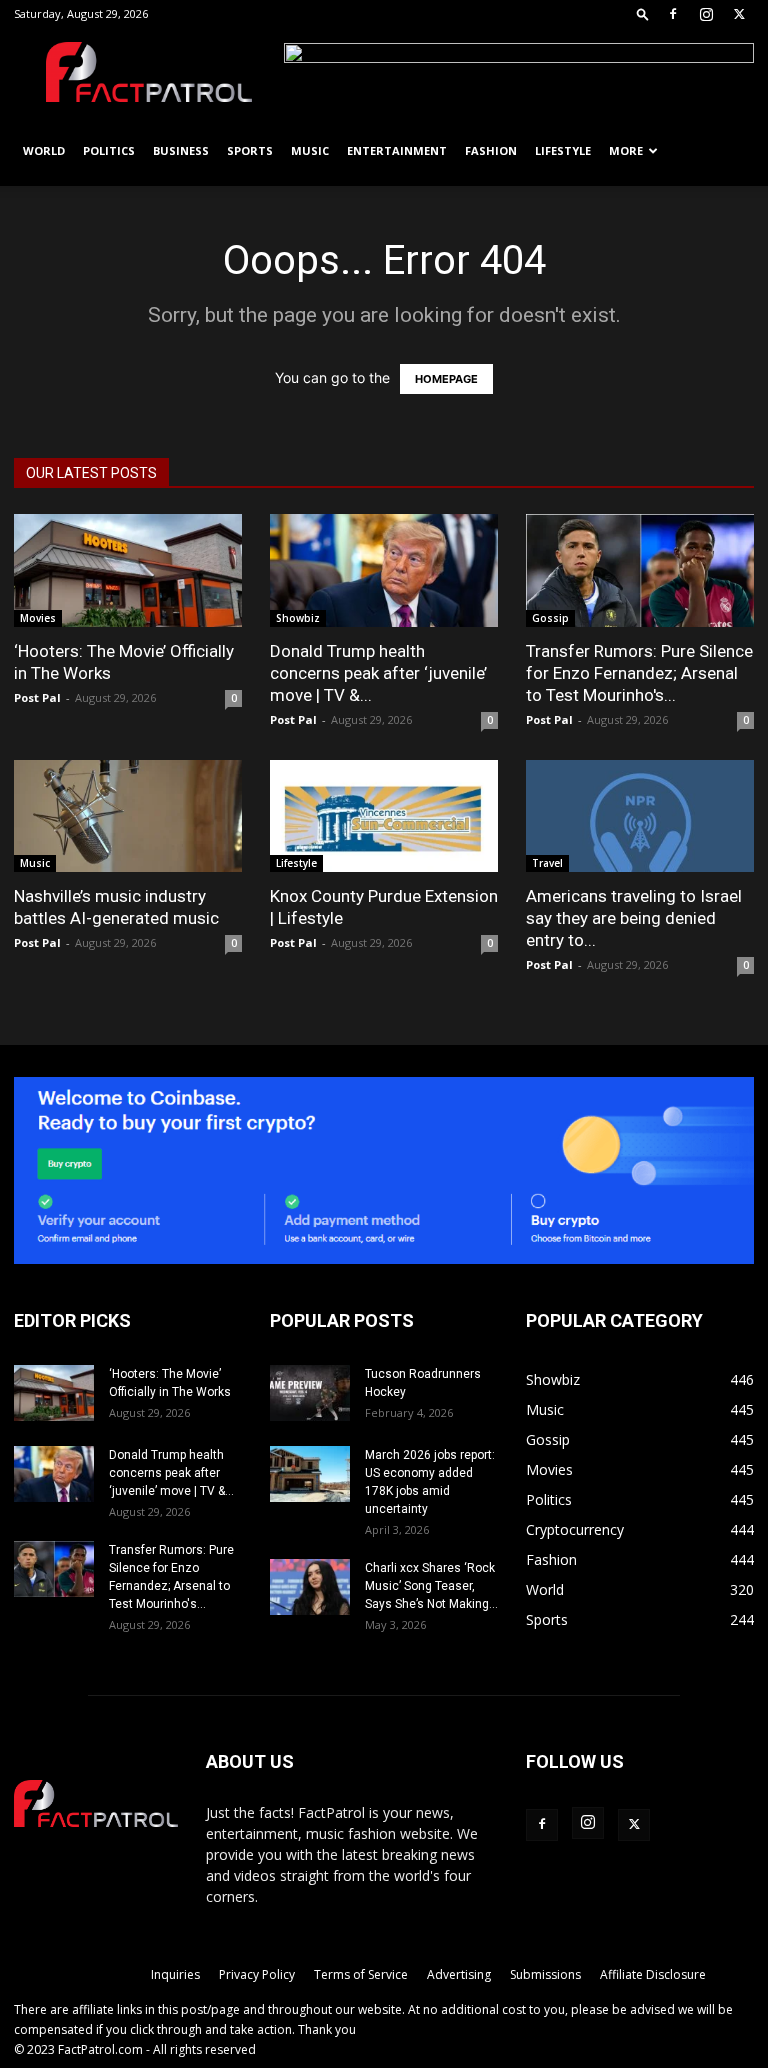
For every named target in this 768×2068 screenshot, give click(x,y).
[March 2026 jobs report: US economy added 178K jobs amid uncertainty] (310, 1474)
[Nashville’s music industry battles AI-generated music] (128, 816)
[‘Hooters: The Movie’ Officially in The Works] (128, 570)
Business (181, 150)
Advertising (459, 1974)
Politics (109, 150)
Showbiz (298, 618)
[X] (739, 14)
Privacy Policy (257, 1974)
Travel (547, 863)
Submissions (545, 1974)
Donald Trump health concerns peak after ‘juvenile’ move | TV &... (378, 673)
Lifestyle (563, 150)
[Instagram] (706, 14)
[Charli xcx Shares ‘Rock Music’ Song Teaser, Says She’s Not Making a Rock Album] (310, 1587)
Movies (38, 618)
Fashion (491, 150)
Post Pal (37, 697)
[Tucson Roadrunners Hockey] (310, 1393)
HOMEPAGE (446, 379)
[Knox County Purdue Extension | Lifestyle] (384, 816)
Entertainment (397, 150)
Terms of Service (361, 1974)
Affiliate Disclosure (653, 1974)
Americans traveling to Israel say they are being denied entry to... (634, 918)
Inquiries (175, 1974)
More (626, 150)
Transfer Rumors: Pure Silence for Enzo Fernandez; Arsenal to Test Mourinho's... (639, 673)
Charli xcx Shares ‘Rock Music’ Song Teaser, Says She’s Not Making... (431, 1586)
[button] (643, 13)
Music (310, 150)
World (44, 150)
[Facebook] (673, 14)
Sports (250, 150)
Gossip (550, 618)
